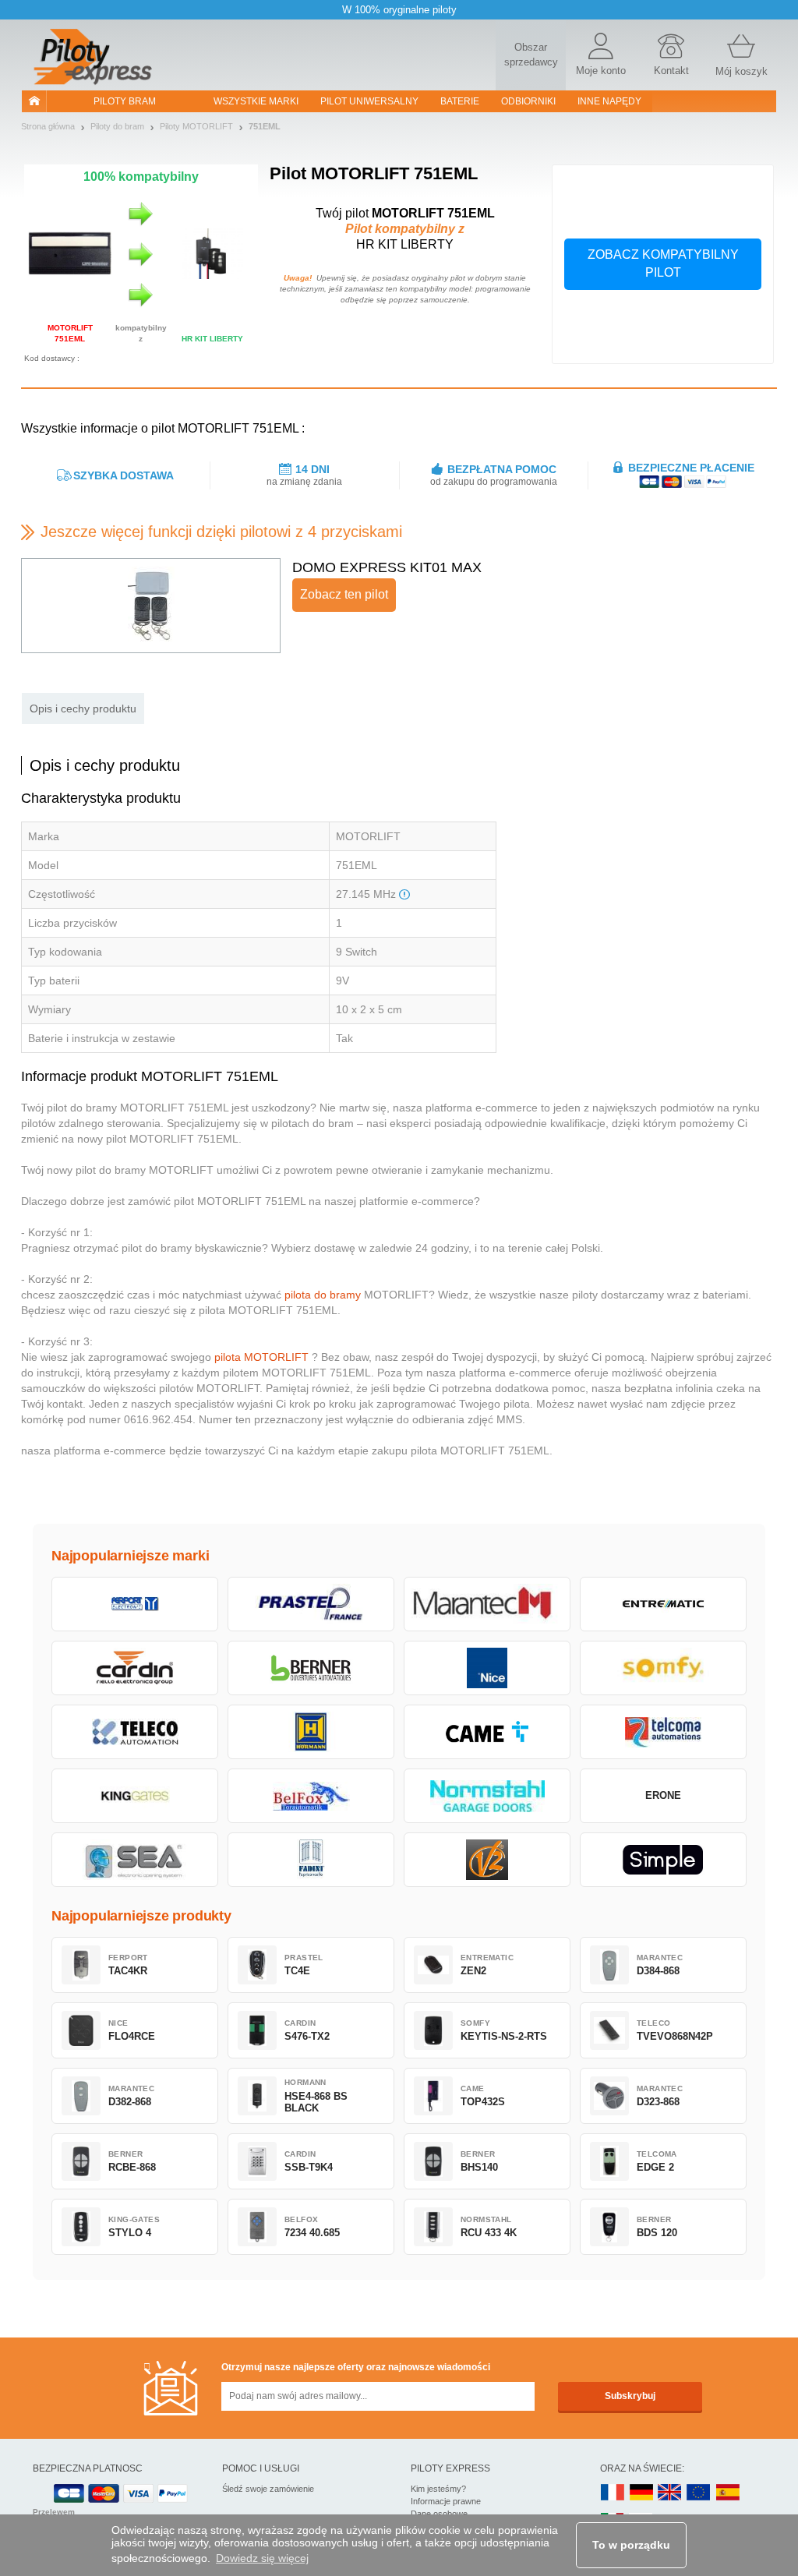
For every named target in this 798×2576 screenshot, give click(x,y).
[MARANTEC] (487, 1604)
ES (728, 2493)
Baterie (460, 101)
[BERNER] (311, 1668)
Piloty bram (125, 101)
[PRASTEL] (311, 1604)
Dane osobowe (439, 2514)
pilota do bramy (323, 1295)
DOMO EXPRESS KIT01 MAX (387, 567)
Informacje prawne (446, 2501)
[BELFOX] (311, 1796)
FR (613, 2493)
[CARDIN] (135, 1668)
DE (641, 2493)
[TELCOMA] (663, 1732)
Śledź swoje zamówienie (268, 2489)
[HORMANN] (311, 1732)
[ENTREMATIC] (663, 1604)
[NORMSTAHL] (487, 1796)
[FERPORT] (135, 1604)
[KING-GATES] (135, 1796)
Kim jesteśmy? (438, 2489)
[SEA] (135, 1860)
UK (670, 2493)
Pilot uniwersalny (369, 101)
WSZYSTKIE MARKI (256, 101)
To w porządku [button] (631, 2545)
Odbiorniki (528, 101)
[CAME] (487, 1732)
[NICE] (487, 1668)
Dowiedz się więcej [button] (262, 2558)
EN (699, 2493)
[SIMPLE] (663, 1860)
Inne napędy (609, 101)
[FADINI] (311, 1860)
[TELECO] (135, 1732)
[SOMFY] (663, 1668)
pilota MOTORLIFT (261, 1357)
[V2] (487, 1860)
